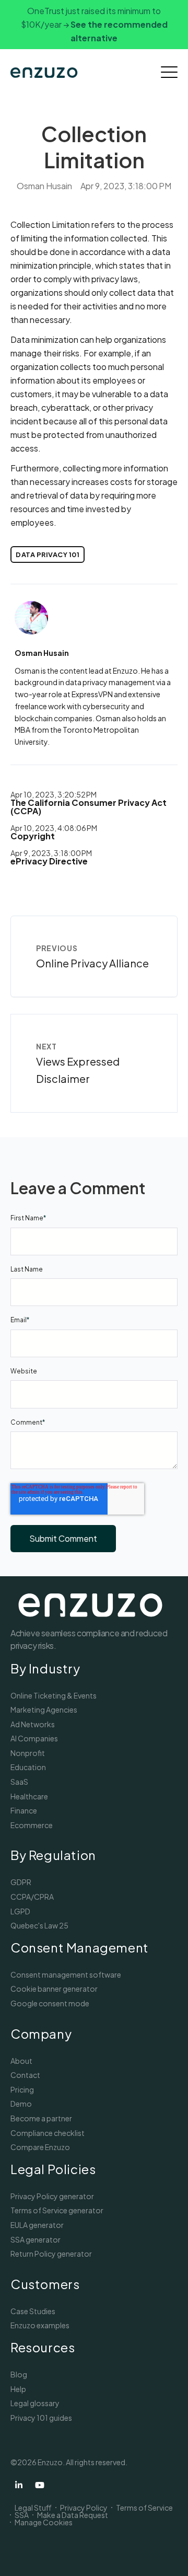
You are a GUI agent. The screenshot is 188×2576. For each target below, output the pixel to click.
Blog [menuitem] (19, 2374)
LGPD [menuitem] (20, 1911)
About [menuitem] (21, 2061)
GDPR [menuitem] (21, 1882)
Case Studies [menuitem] (33, 2311)
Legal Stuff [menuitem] (33, 2508)
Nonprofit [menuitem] (28, 1753)
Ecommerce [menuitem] (32, 1825)
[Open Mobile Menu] (169, 73)
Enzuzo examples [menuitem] (40, 2325)
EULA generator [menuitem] (37, 2225)
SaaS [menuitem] (19, 1782)
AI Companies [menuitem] (34, 1738)
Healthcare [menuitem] (29, 1796)
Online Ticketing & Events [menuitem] (54, 1695)
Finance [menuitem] (24, 1810)
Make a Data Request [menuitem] (73, 2515)
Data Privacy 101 (48, 555)
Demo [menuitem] (21, 2104)
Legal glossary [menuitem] (35, 2403)
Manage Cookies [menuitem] (44, 2522)
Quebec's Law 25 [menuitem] (39, 1925)
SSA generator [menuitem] (36, 2239)
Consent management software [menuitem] (66, 1974)
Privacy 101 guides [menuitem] (41, 2418)
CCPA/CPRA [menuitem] (32, 1897)
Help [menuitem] (18, 2389)
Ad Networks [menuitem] (33, 1724)
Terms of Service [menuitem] (144, 2508)
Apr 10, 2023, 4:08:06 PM (54, 828)
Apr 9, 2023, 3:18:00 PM (51, 853)
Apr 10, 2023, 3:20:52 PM (54, 794)
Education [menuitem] (28, 1767)
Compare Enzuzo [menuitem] (40, 2147)
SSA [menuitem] (22, 2515)
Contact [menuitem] (25, 2075)
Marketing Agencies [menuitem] (44, 1709)
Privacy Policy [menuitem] (84, 2508)
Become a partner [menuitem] (41, 2118)
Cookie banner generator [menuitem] (54, 1989)
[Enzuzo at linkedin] (19, 2485)
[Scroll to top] (167, 2555)
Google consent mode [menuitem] (50, 2003)
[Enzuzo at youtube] (40, 2485)
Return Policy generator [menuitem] (51, 2254)
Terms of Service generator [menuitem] (57, 2210)
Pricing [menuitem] (22, 2089)
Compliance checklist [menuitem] (48, 2133)
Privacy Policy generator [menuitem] (52, 2196)
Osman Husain (44, 186)
